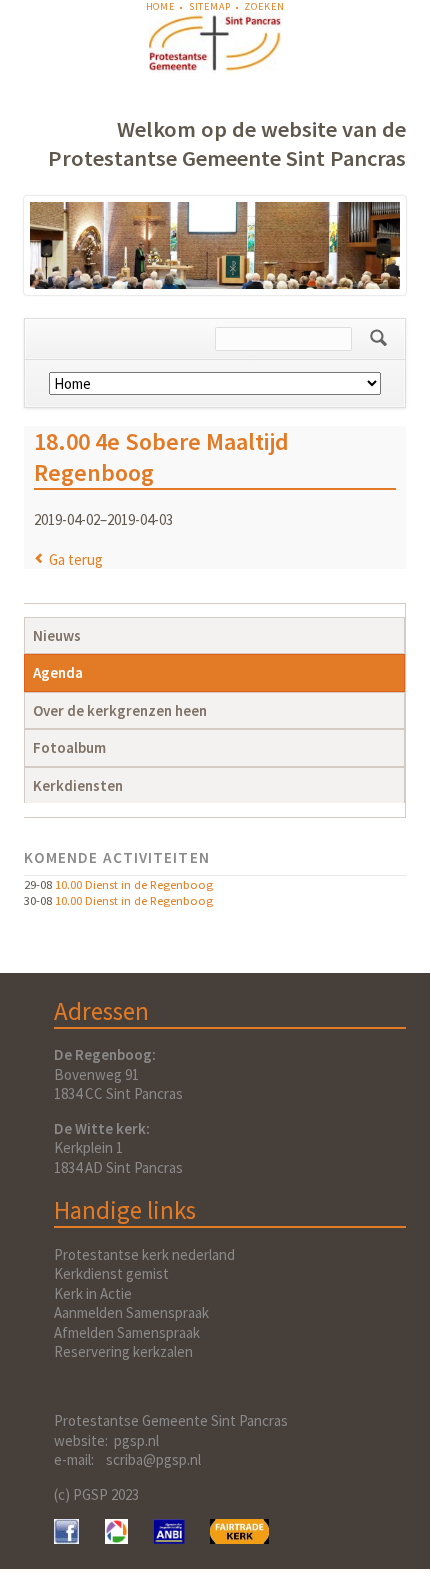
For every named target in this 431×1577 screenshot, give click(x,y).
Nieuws (57, 635)
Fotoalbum (69, 747)
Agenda (58, 672)
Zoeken (264, 6)
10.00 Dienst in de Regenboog (134, 884)
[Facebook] (66, 1538)
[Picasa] (116, 1538)
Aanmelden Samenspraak (131, 1312)
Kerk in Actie (93, 1293)
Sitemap (210, 6)
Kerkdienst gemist (111, 1273)
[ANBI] (169, 1538)
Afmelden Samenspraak (127, 1332)
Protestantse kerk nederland (144, 1254)
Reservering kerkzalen (123, 1351)
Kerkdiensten (78, 785)
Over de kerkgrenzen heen (120, 710)
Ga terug (76, 559)
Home (160, 6)
